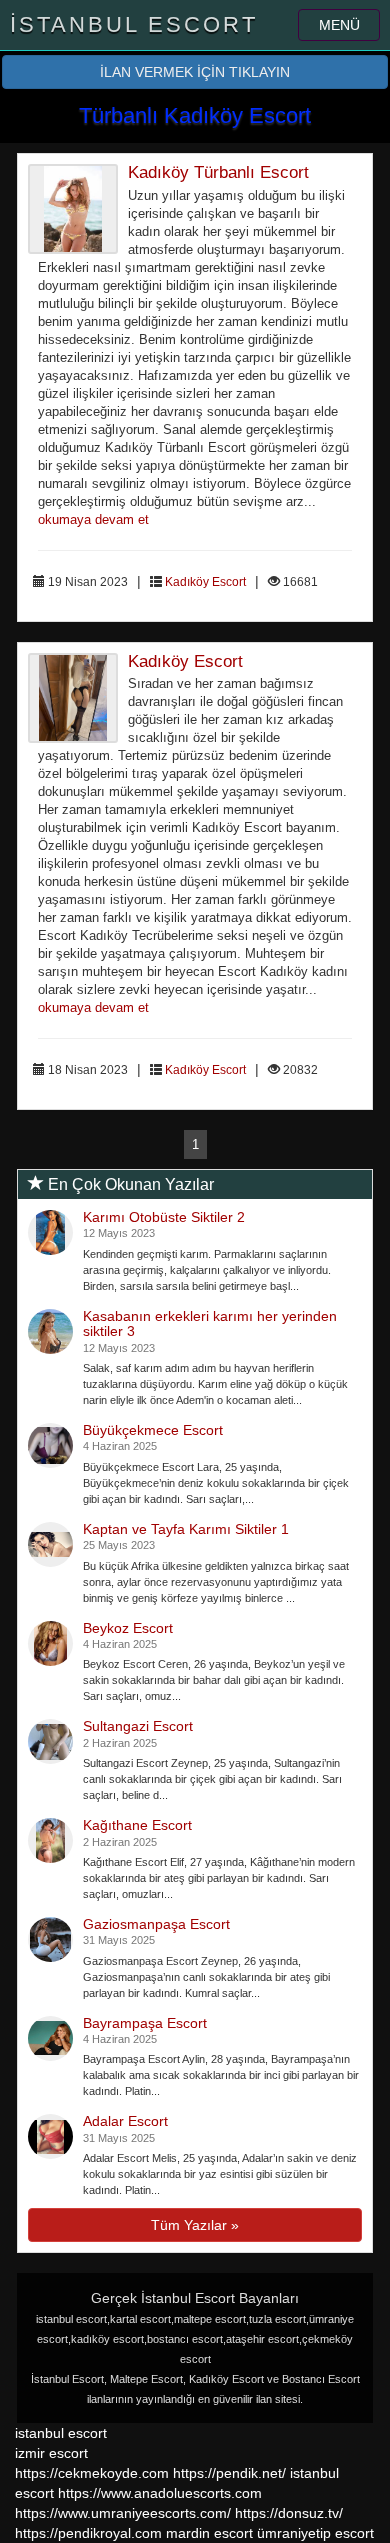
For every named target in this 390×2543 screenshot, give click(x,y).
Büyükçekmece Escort (153, 1430)
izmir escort (51, 2453)
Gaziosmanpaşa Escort (156, 1924)
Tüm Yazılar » (195, 2225)
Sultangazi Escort (138, 1726)
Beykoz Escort (128, 1628)
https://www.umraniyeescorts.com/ (123, 2513)
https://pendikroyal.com (88, 2533)
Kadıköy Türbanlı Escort (218, 172)
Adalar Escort (125, 2121)
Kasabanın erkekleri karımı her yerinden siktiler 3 (210, 1323)
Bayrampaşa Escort (145, 2023)
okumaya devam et (93, 520)
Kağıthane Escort (137, 1825)
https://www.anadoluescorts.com (160, 2493)
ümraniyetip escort (315, 2533)
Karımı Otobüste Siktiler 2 (164, 1217)
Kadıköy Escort (205, 582)
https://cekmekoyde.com (92, 2473)
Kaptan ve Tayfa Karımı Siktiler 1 (186, 1529)
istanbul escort (61, 2433)
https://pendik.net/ (229, 2473)
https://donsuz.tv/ (289, 2513)
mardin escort (209, 2533)
